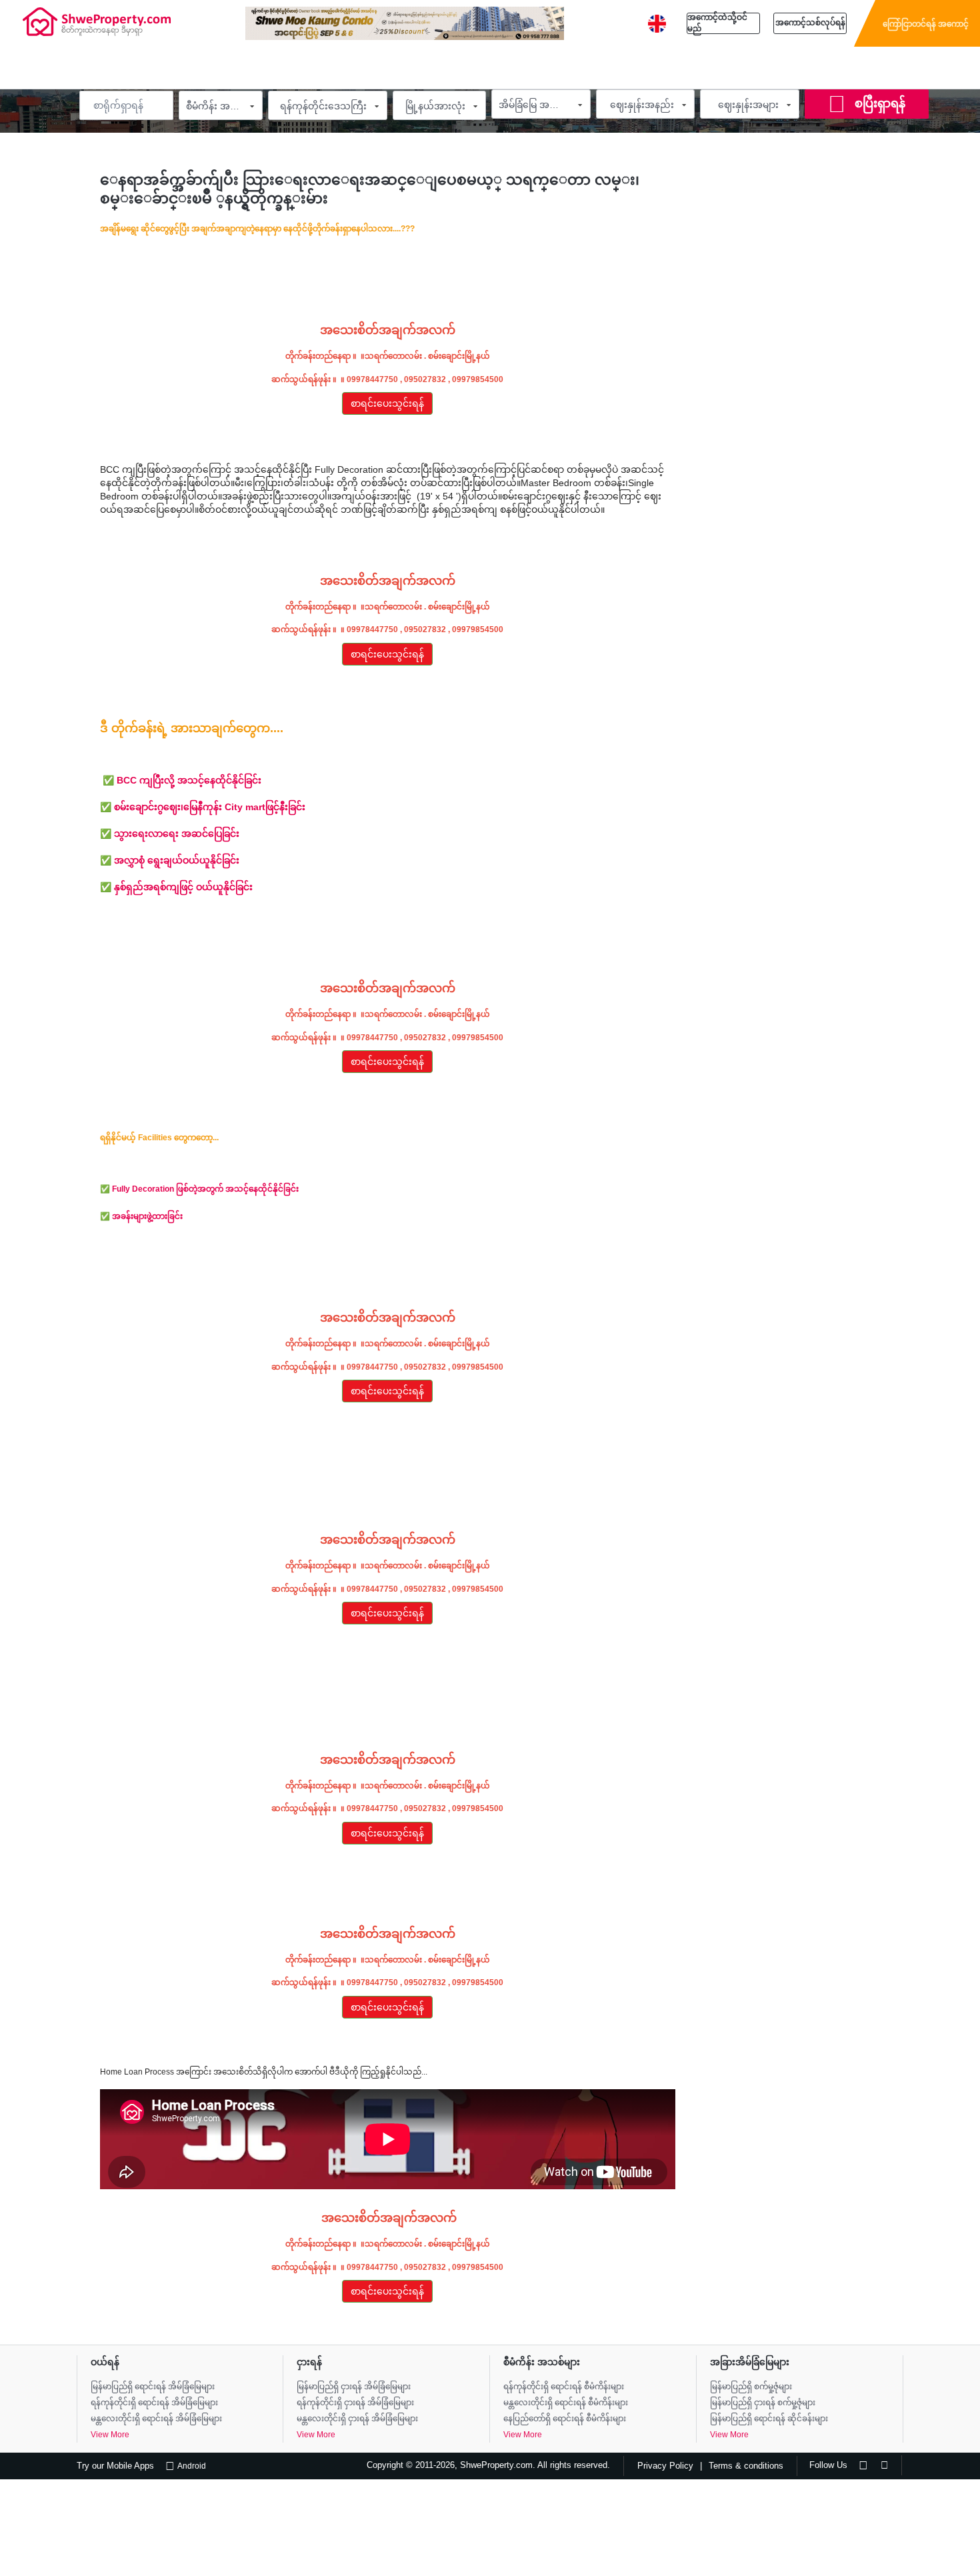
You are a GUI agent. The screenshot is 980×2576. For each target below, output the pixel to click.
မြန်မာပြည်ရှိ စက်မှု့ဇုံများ (751, 2387)
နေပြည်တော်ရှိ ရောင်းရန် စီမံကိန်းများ (565, 2419)
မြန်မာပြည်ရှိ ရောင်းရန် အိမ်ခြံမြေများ (153, 2387)
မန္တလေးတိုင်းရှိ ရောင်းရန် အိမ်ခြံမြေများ (156, 2419)
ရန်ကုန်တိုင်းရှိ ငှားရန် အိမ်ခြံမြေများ (355, 2403)
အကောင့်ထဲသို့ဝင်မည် (717, 23)
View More (110, 2435)
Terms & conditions (746, 2466)
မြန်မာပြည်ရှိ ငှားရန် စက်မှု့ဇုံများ (763, 2403)
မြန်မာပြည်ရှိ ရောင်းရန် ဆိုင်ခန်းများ (769, 2419)
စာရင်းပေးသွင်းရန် (387, 403)
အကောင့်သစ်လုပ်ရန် (810, 23)
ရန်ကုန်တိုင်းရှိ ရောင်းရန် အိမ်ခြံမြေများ (154, 2403)
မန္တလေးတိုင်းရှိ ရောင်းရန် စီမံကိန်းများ (566, 2403)
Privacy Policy (665, 2466)
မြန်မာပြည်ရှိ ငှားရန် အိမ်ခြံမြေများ (354, 2387)
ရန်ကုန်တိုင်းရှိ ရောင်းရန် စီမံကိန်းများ (564, 2387)
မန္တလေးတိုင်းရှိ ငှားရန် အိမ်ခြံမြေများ (357, 2419)
